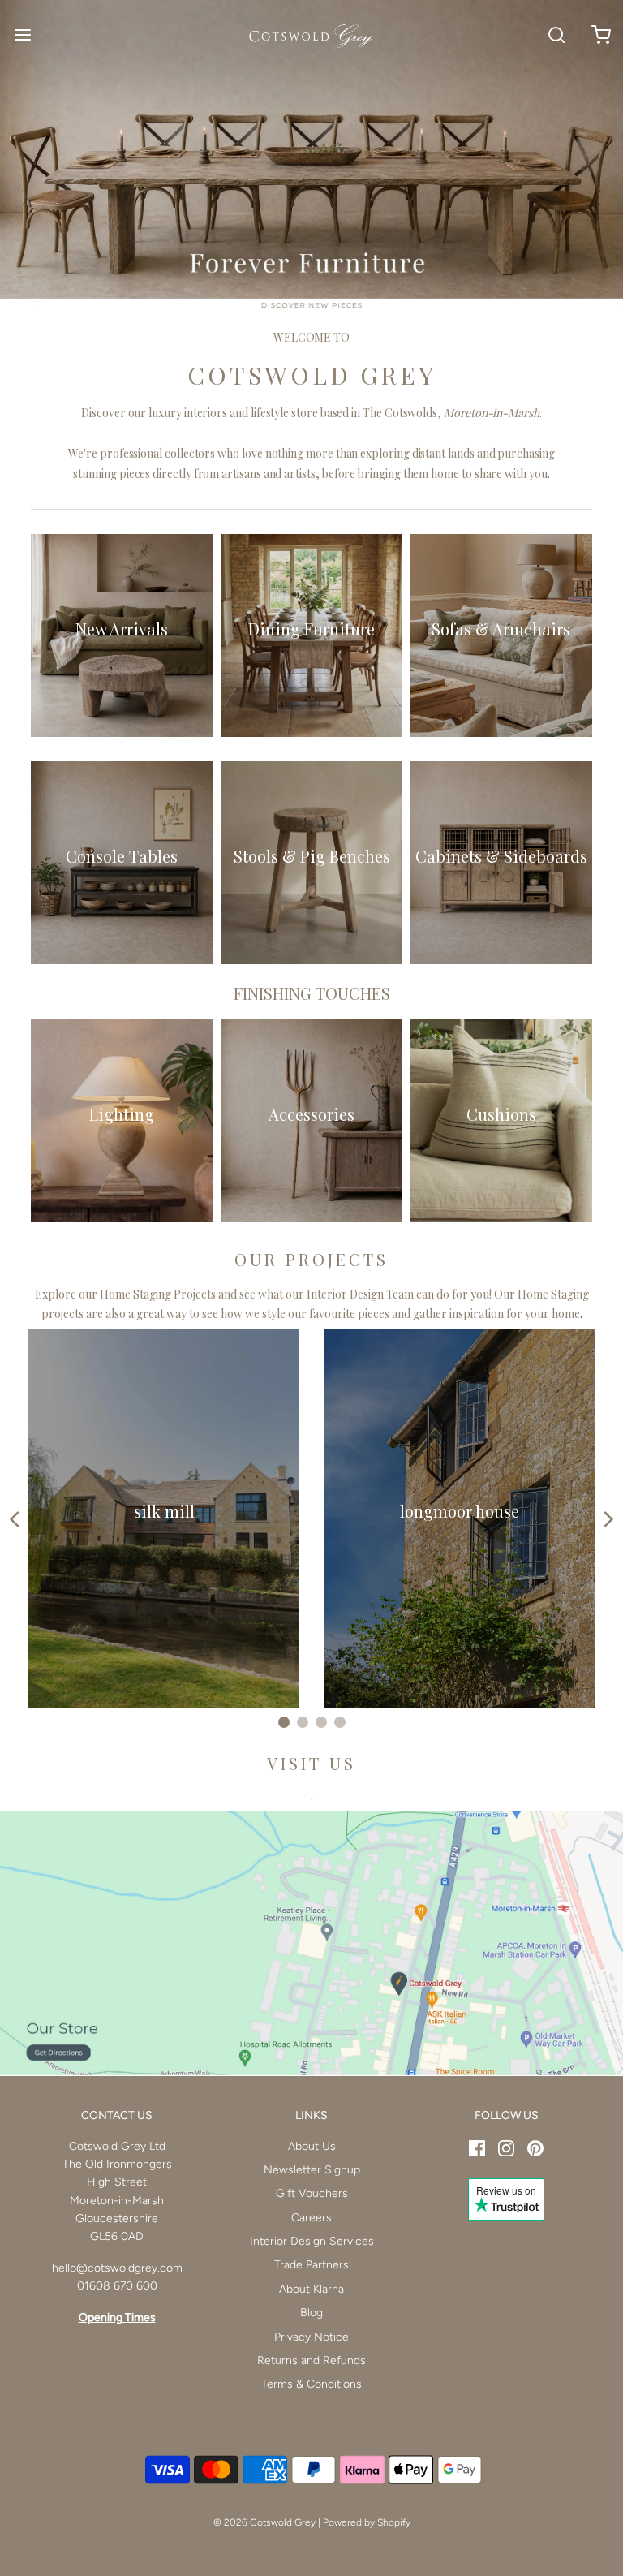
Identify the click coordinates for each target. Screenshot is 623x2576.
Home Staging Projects (158, 1294)
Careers (311, 2218)
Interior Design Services (312, 2241)
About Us (312, 2146)
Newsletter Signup (312, 2170)
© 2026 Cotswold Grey (264, 2522)
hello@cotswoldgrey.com (117, 2268)
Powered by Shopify (367, 2522)
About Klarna (311, 2289)
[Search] (556, 34)
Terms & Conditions (311, 2384)
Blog (311, 2313)
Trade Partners (311, 2265)
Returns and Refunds (311, 2361)
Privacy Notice (311, 2337)
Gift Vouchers (312, 2193)
